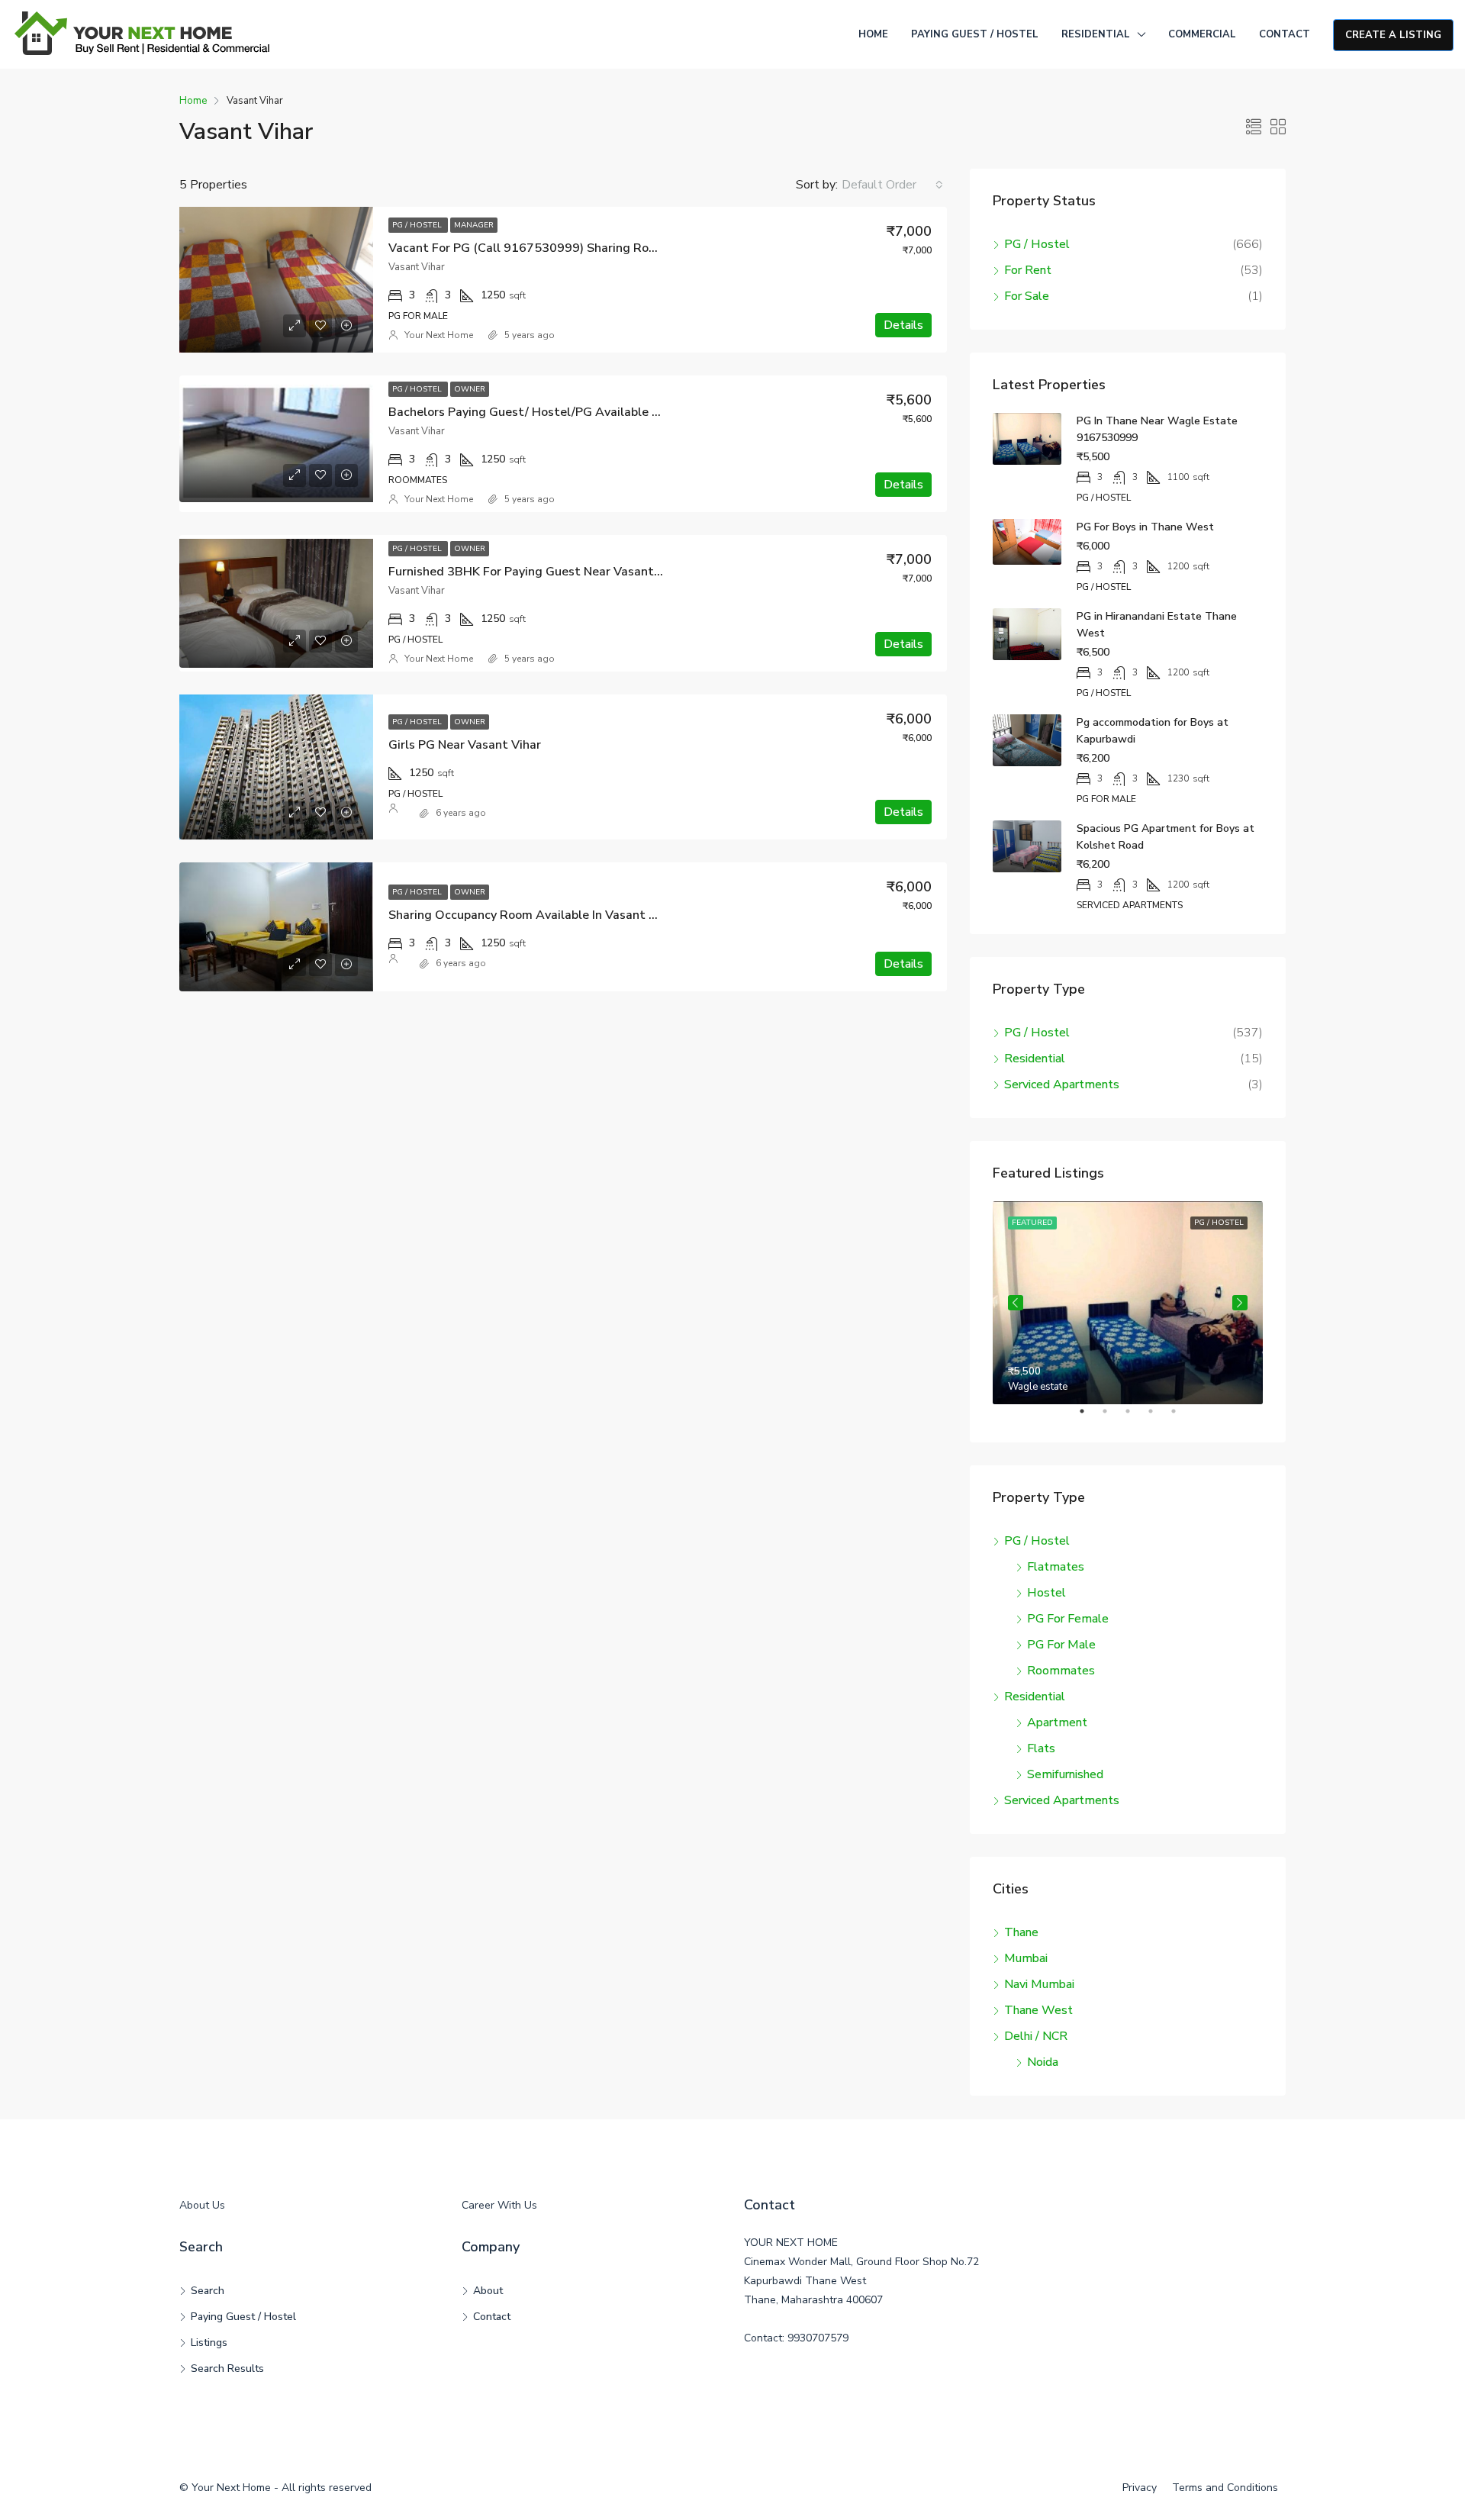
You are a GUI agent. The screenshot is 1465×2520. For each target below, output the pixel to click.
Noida (1043, 2062)
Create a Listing (1393, 35)
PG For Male (1061, 1645)
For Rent (1028, 270)
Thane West (1038, 2010)
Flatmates (1056, 1567)
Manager (474, 225)
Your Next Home (439, 335)
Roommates (1061, 1671)
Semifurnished (1065, 1774)
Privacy (1140, 2488)
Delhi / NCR (1036, 2036)
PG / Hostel (418, 225)
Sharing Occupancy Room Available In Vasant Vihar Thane (553, 915)
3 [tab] (1135, 1417)
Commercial (1202, 34)
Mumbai (1026, 1958)
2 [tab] (1112, 1417)
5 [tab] (1181, 1417)
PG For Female (1068, 1619)
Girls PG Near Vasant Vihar (465, 745)
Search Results (227, 2369)
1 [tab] (1090, 1417)
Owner (470, 389)
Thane (1021, 1932)
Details (903, 325)
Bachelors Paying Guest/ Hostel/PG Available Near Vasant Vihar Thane (591, 412)
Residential (1096, 34)
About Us (202, 2205)
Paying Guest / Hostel (975, 34)
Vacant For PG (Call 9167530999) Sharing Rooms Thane (550, 248)
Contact (1285, 34)
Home (873, 34)
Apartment (1057, 1722)
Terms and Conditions (1225, 2488)
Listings (209, 2343)
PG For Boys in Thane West (1145, 527)
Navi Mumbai (1039, 1984)
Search (208, 2291)
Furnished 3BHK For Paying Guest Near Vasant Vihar (538, 572)
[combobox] (892, 185)
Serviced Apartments (1062, 1084)
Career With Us (499, 2205)
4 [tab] (1158, 1417)
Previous (1016, 1303)
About (488, 2291)
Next (1240, 1303)
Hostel (1046, 1593)
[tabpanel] (1128, 1303)
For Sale (1027, 296)
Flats (1041, 1748)
